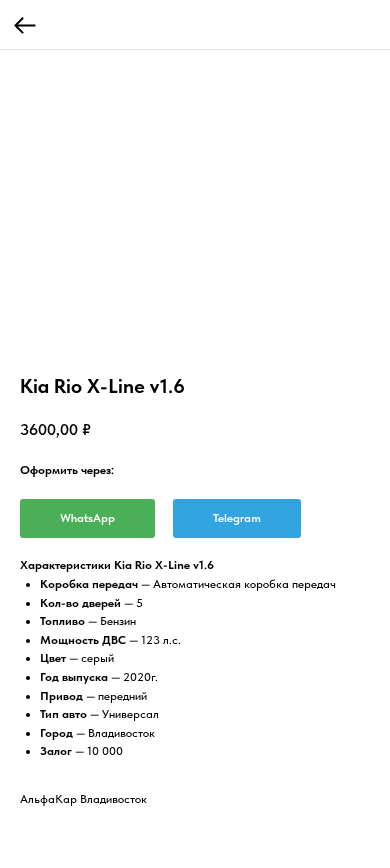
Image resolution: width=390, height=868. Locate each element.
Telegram (237, 518)
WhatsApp (87, 518)
